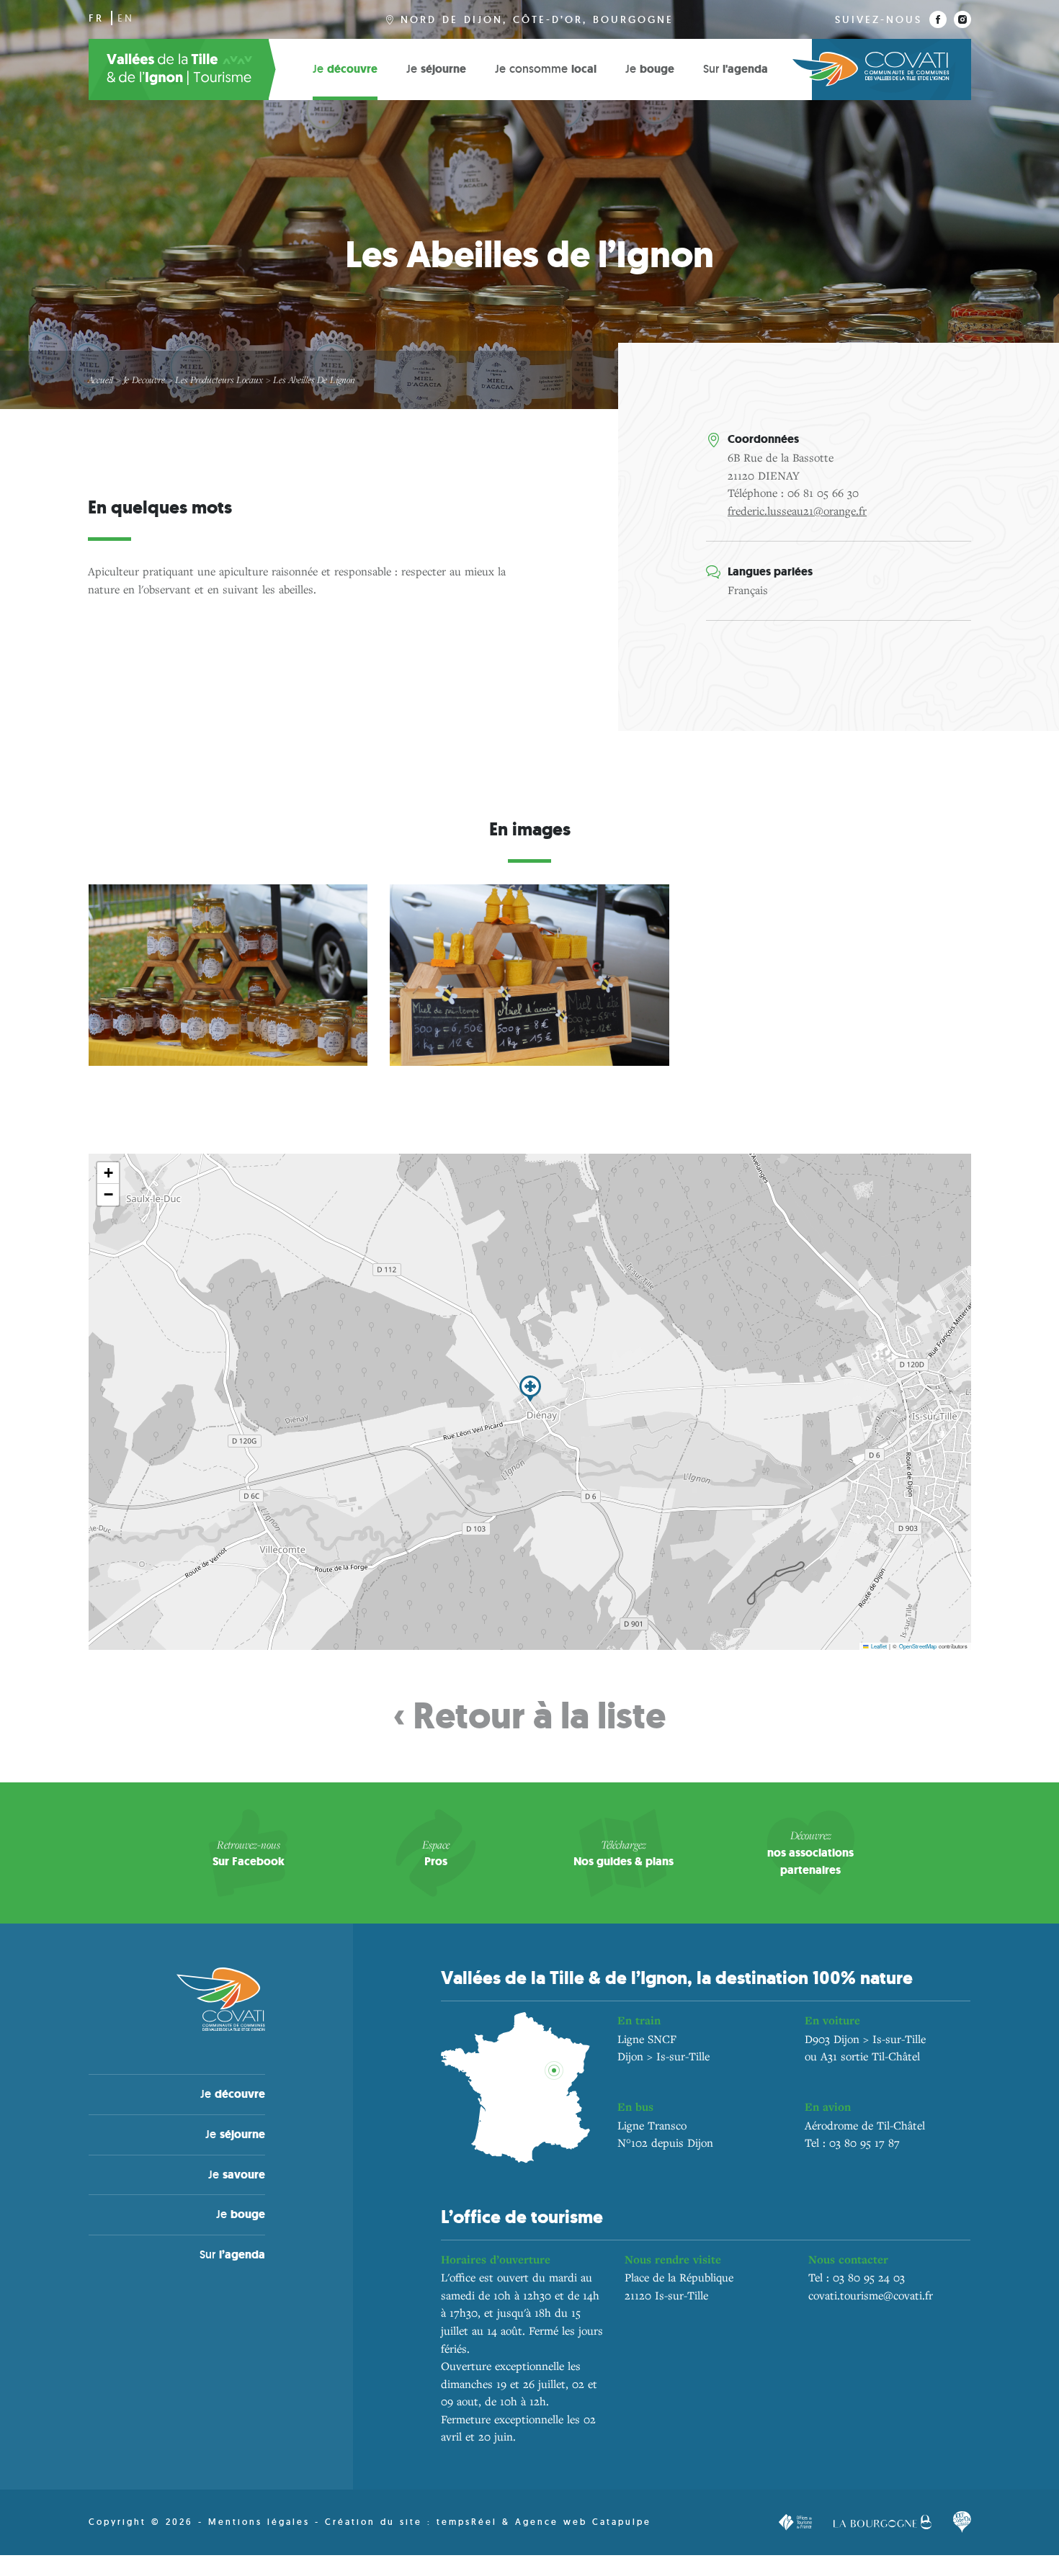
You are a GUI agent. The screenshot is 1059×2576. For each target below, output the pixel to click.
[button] (530, 1389)
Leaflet (878, 1646)
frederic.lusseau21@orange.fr (797, 511)
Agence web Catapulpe (583, 2522)
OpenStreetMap (918, 1646)
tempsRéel (469, 2522)
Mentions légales (259, 2522)
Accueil (100, 380)
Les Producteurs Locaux (219, 380)
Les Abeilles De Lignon (314, 380)
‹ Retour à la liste (529, 1716)
